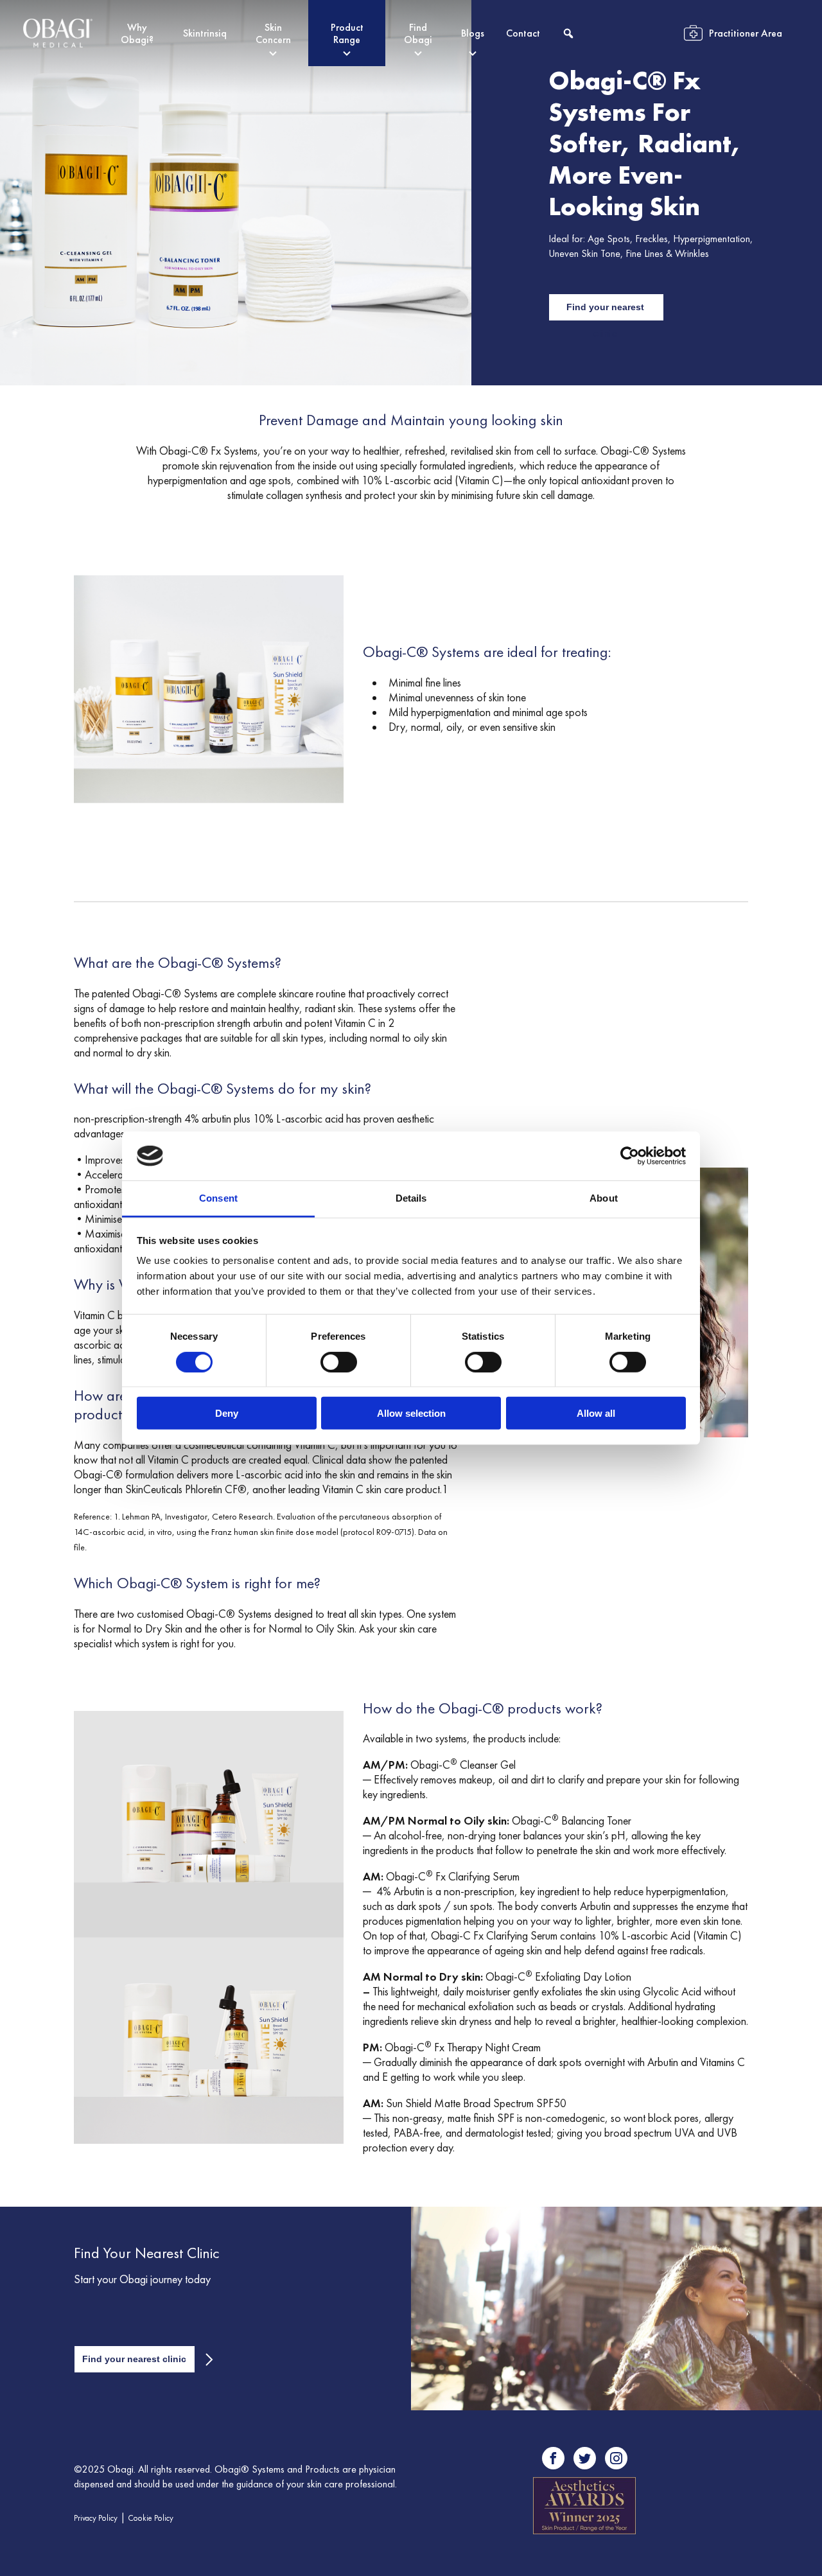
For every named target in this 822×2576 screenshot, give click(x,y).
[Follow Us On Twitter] (585, 2458)
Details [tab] (411, 1198)
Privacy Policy (96, 2518)
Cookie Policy (151, 2518)
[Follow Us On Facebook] (553, 2458)
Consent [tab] (218, 1198)
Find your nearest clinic (605, 311)
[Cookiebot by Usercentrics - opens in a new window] (630, 1156)
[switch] (339, 1362)
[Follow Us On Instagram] (616, 2458)
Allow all (596, 1413)
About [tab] (604, 1198)
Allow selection (411, 1413)
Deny (227, 1413)
